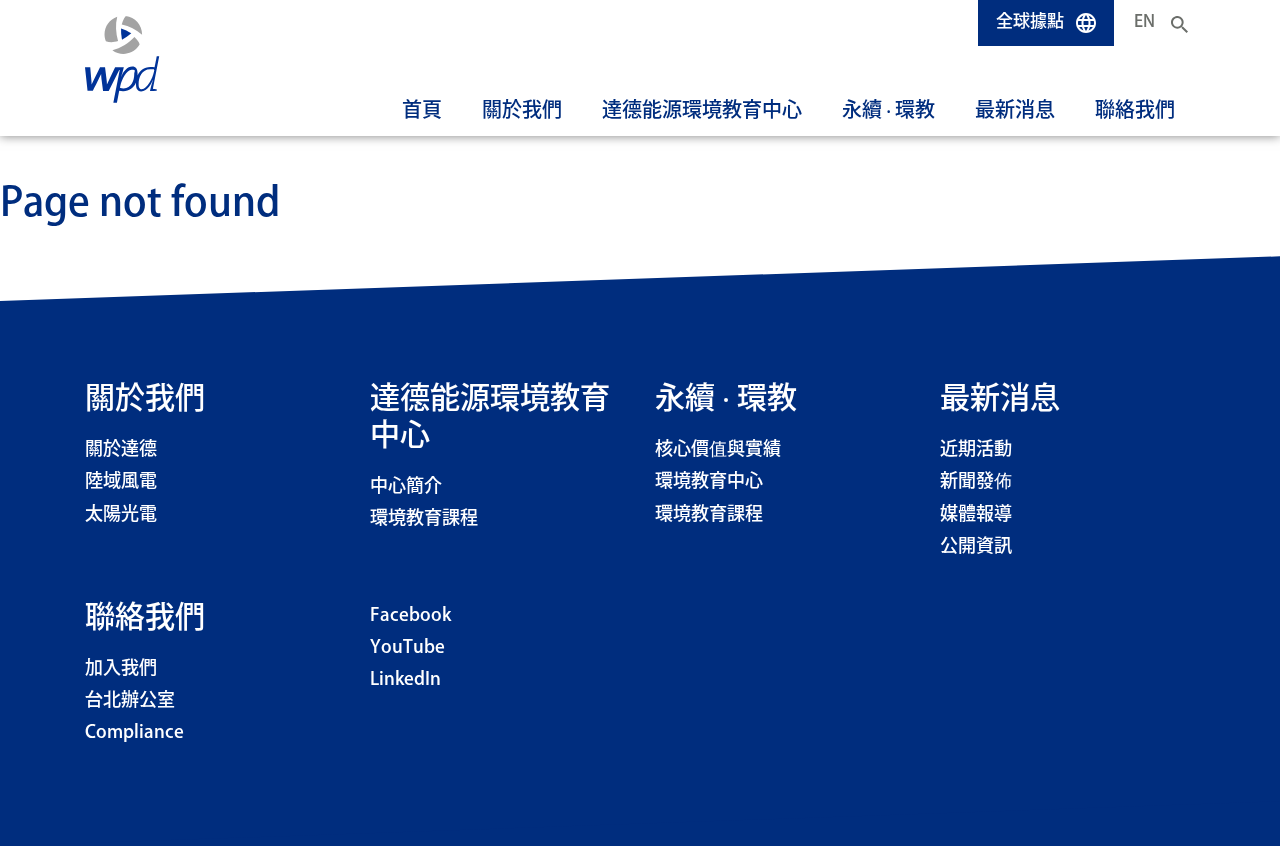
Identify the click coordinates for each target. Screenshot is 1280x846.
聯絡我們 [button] (1135, 110)
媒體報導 (976, 515)
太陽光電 (121, 515)
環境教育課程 (424, 519)
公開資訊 (976, 547)
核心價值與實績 (718, 450)
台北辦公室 (130, 701)
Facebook (410, 616)
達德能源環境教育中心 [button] (702, 110)
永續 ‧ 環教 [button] (888, 110)
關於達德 (121, 450)
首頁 (422, 110)
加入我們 (121, 669)
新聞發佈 (976, 482)
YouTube (407, 648)
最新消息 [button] (1015, 110)
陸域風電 (121, 482)
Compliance (134, 733)
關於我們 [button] (522, 110)
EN (1144, 22)
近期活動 (976, 450)
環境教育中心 (709, 482)
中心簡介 (406, 487)
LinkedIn (405, 680)
